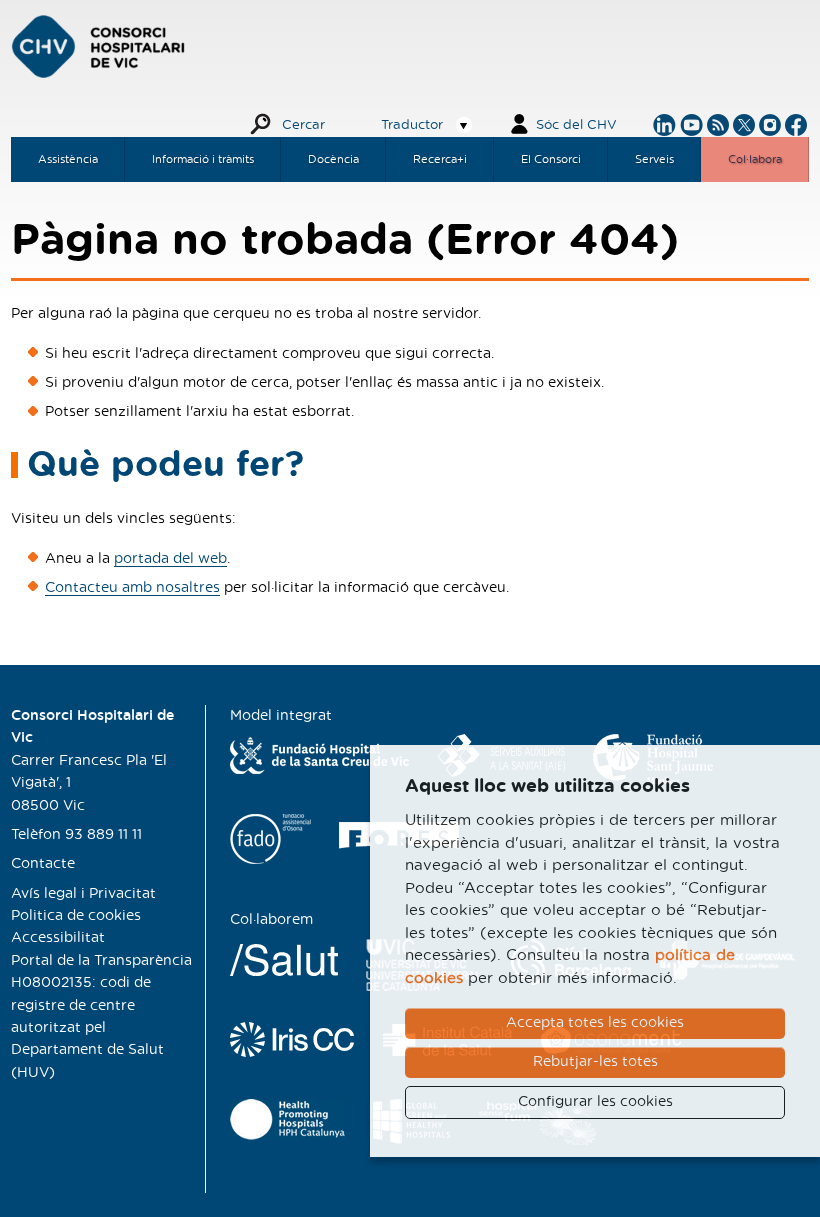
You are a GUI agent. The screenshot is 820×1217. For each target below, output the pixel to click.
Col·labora (755, 159)
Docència (333, 159)
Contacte (43, 864)
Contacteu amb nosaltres (132, 588)
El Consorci (551, 159)
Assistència (68, 159)
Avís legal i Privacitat (83, 894)
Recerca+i (440, 159)
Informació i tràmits (203, 159)
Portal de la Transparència (101, 961)
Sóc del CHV (576, 125)
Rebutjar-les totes (595, 1062)
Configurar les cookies (595, 1102)
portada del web (170, 559)
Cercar (303, 125)
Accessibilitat (58, 938)
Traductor (412, 125)
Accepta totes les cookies (595, 1023)
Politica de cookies (76, 916)
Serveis (654, 159)
